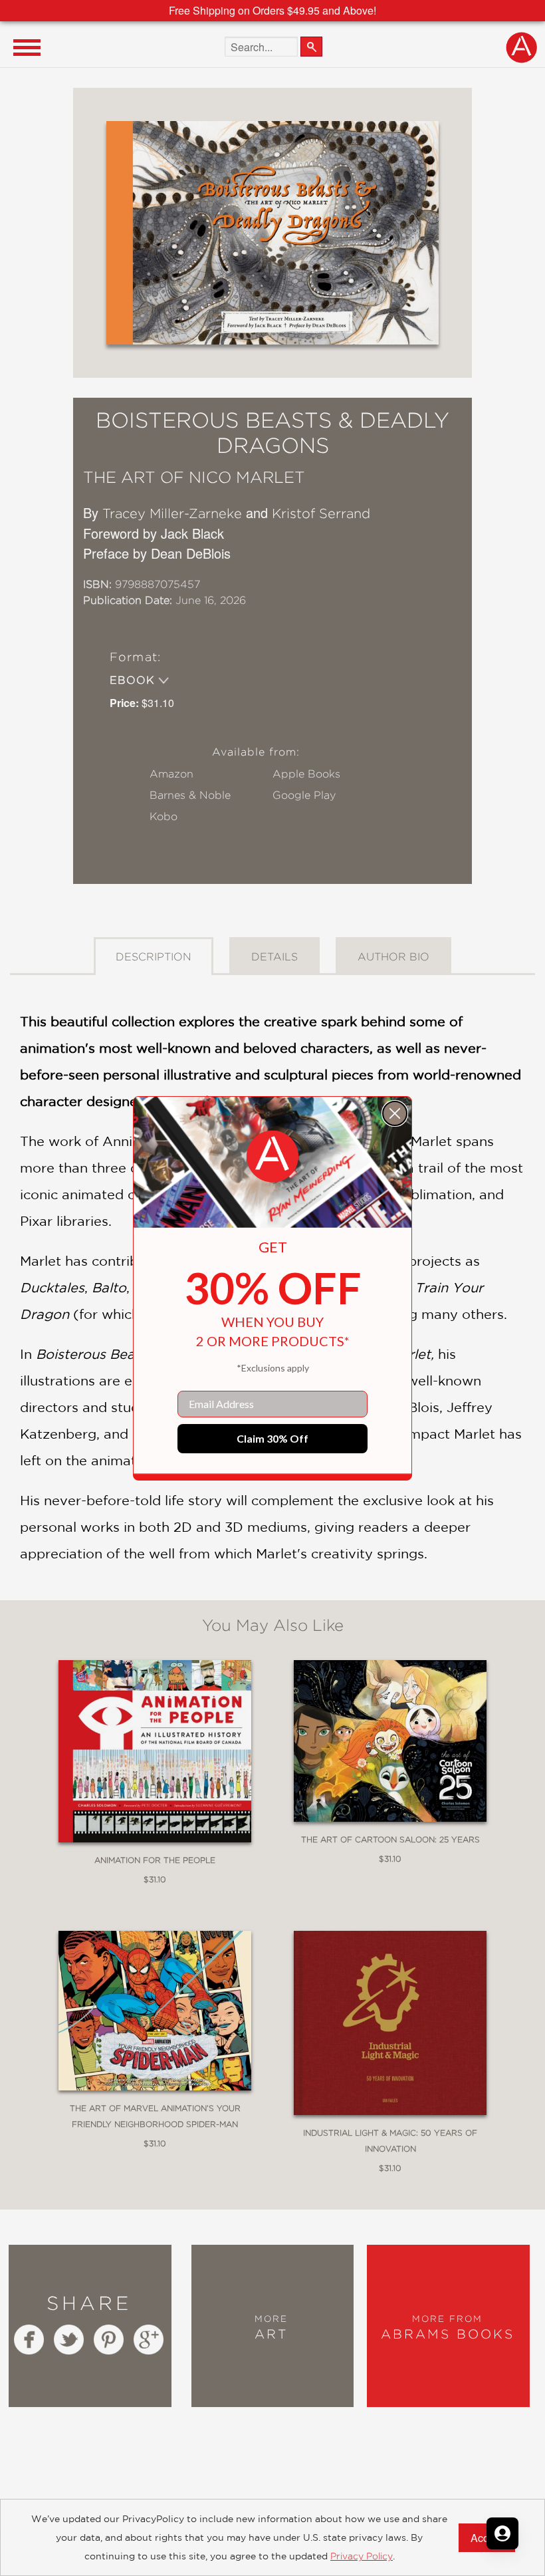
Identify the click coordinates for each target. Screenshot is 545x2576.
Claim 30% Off (272, 1438)
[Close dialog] (395, 1113)
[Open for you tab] (502, 2533)
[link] (272, 1157)
